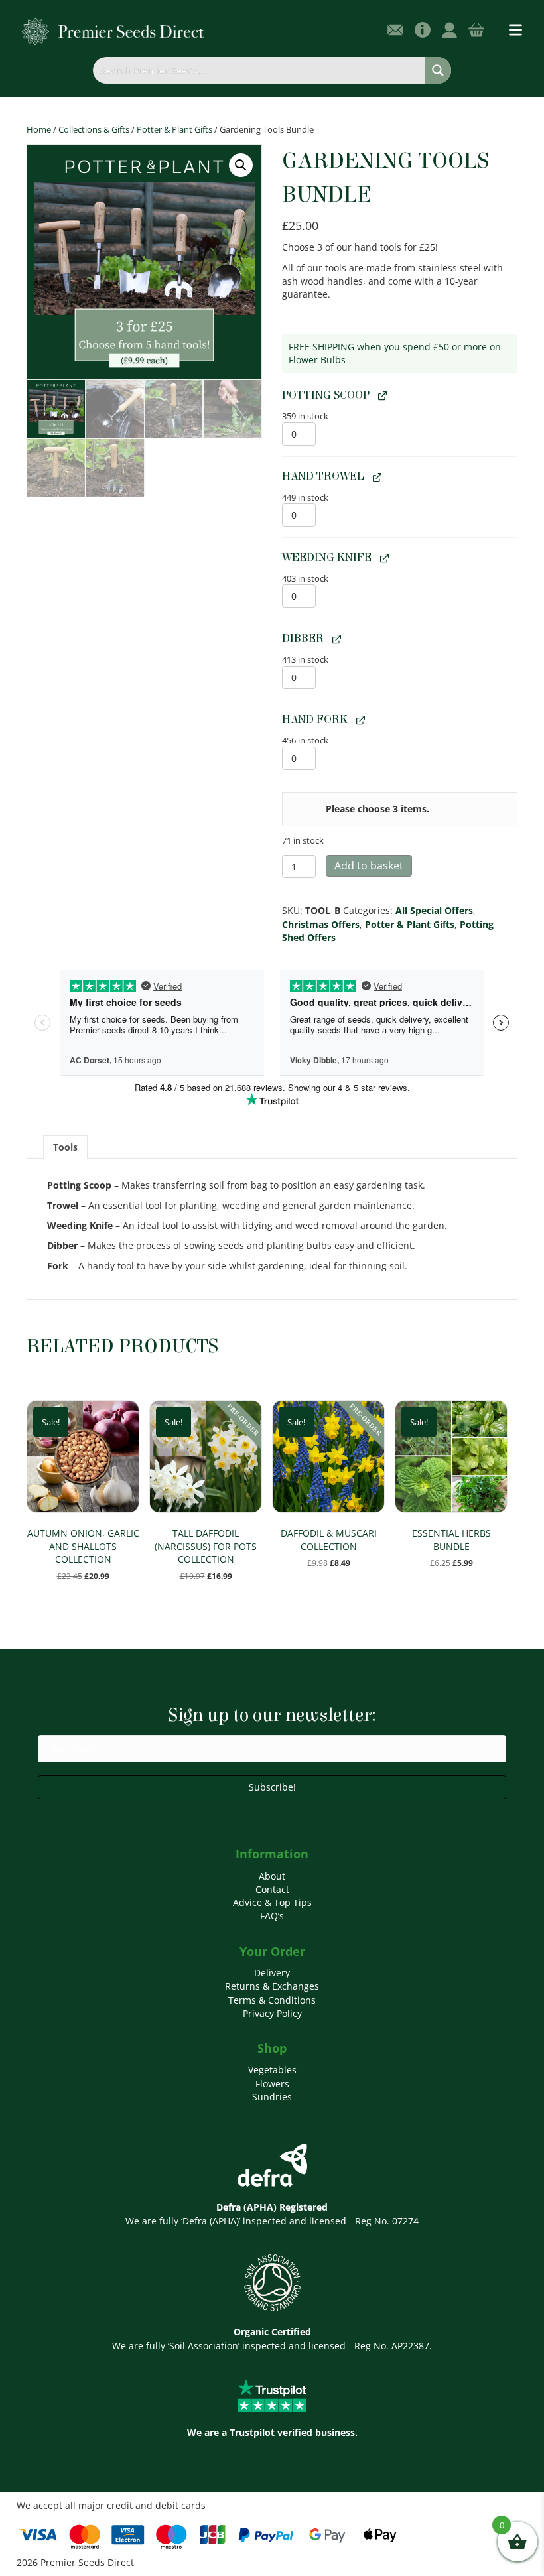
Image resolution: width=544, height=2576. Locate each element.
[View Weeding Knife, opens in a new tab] (383, 557)
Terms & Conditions (272, 2000)
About (272, 1876)
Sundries (272, 2097)
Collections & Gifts (94, 129)
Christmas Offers (321, 924)
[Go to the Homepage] (113, 31)
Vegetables (272, 2070)
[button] (241, 165)
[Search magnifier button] (438, 70)
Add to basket (369, 866)
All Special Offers (434, 910)
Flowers (272, 2084)
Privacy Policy (272, 2013)
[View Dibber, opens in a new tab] (335, 638)
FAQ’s (272, 1916)
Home (39, 129)
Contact (272, 1889)
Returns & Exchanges (272, 1986)
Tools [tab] (65, 1147)
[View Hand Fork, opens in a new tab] (359, 720)
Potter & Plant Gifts (174, 129)
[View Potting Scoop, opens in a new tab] (381, 396)
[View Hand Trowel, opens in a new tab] (375, 477)
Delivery (272, 1973)
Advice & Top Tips (272, 1902)
